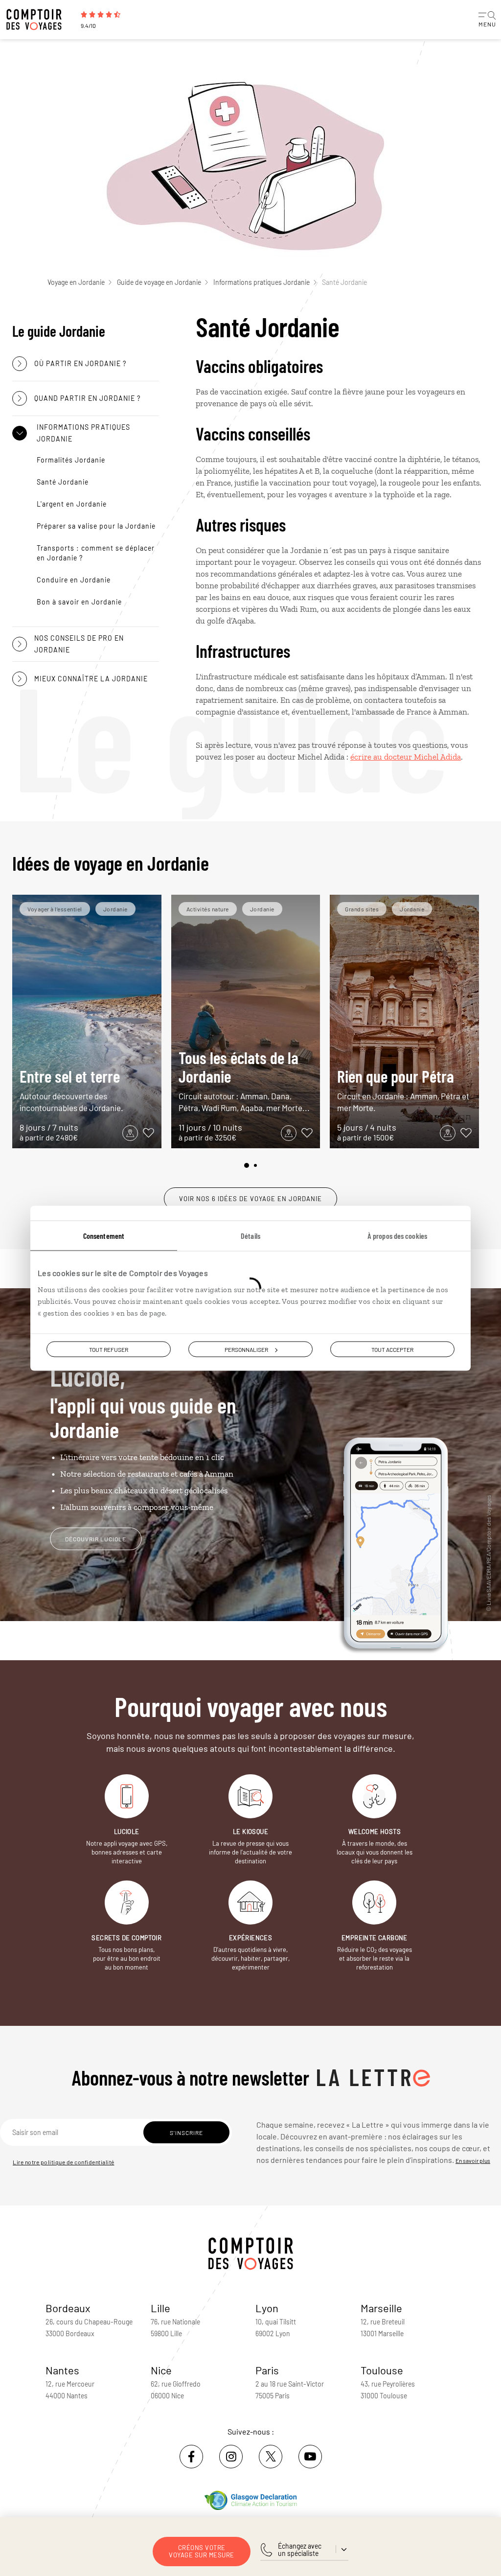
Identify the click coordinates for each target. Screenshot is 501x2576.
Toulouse (382, 2370)
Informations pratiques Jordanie (262, 282)
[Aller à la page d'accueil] (39, 20)
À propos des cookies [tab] (397, 1235)
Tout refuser (109, 1349)
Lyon (267, 2308)
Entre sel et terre (71, 1089)
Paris (267, 2370)
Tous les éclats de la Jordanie (244, 1080)
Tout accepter (392, 1349)
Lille (160, 2308)
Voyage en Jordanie (76, 282)
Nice (161, 2370)
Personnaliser (246, 1349)
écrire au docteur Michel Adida (406, 757)
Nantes (62, 2370)
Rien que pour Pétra (403, 1089)
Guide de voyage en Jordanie (159, 282)
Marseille (381, 2308)
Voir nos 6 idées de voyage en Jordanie (250, 1199)
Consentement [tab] (104, 1235)
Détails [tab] (250, 1235)
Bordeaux (68, 2308)
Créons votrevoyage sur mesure (202, 2551)
